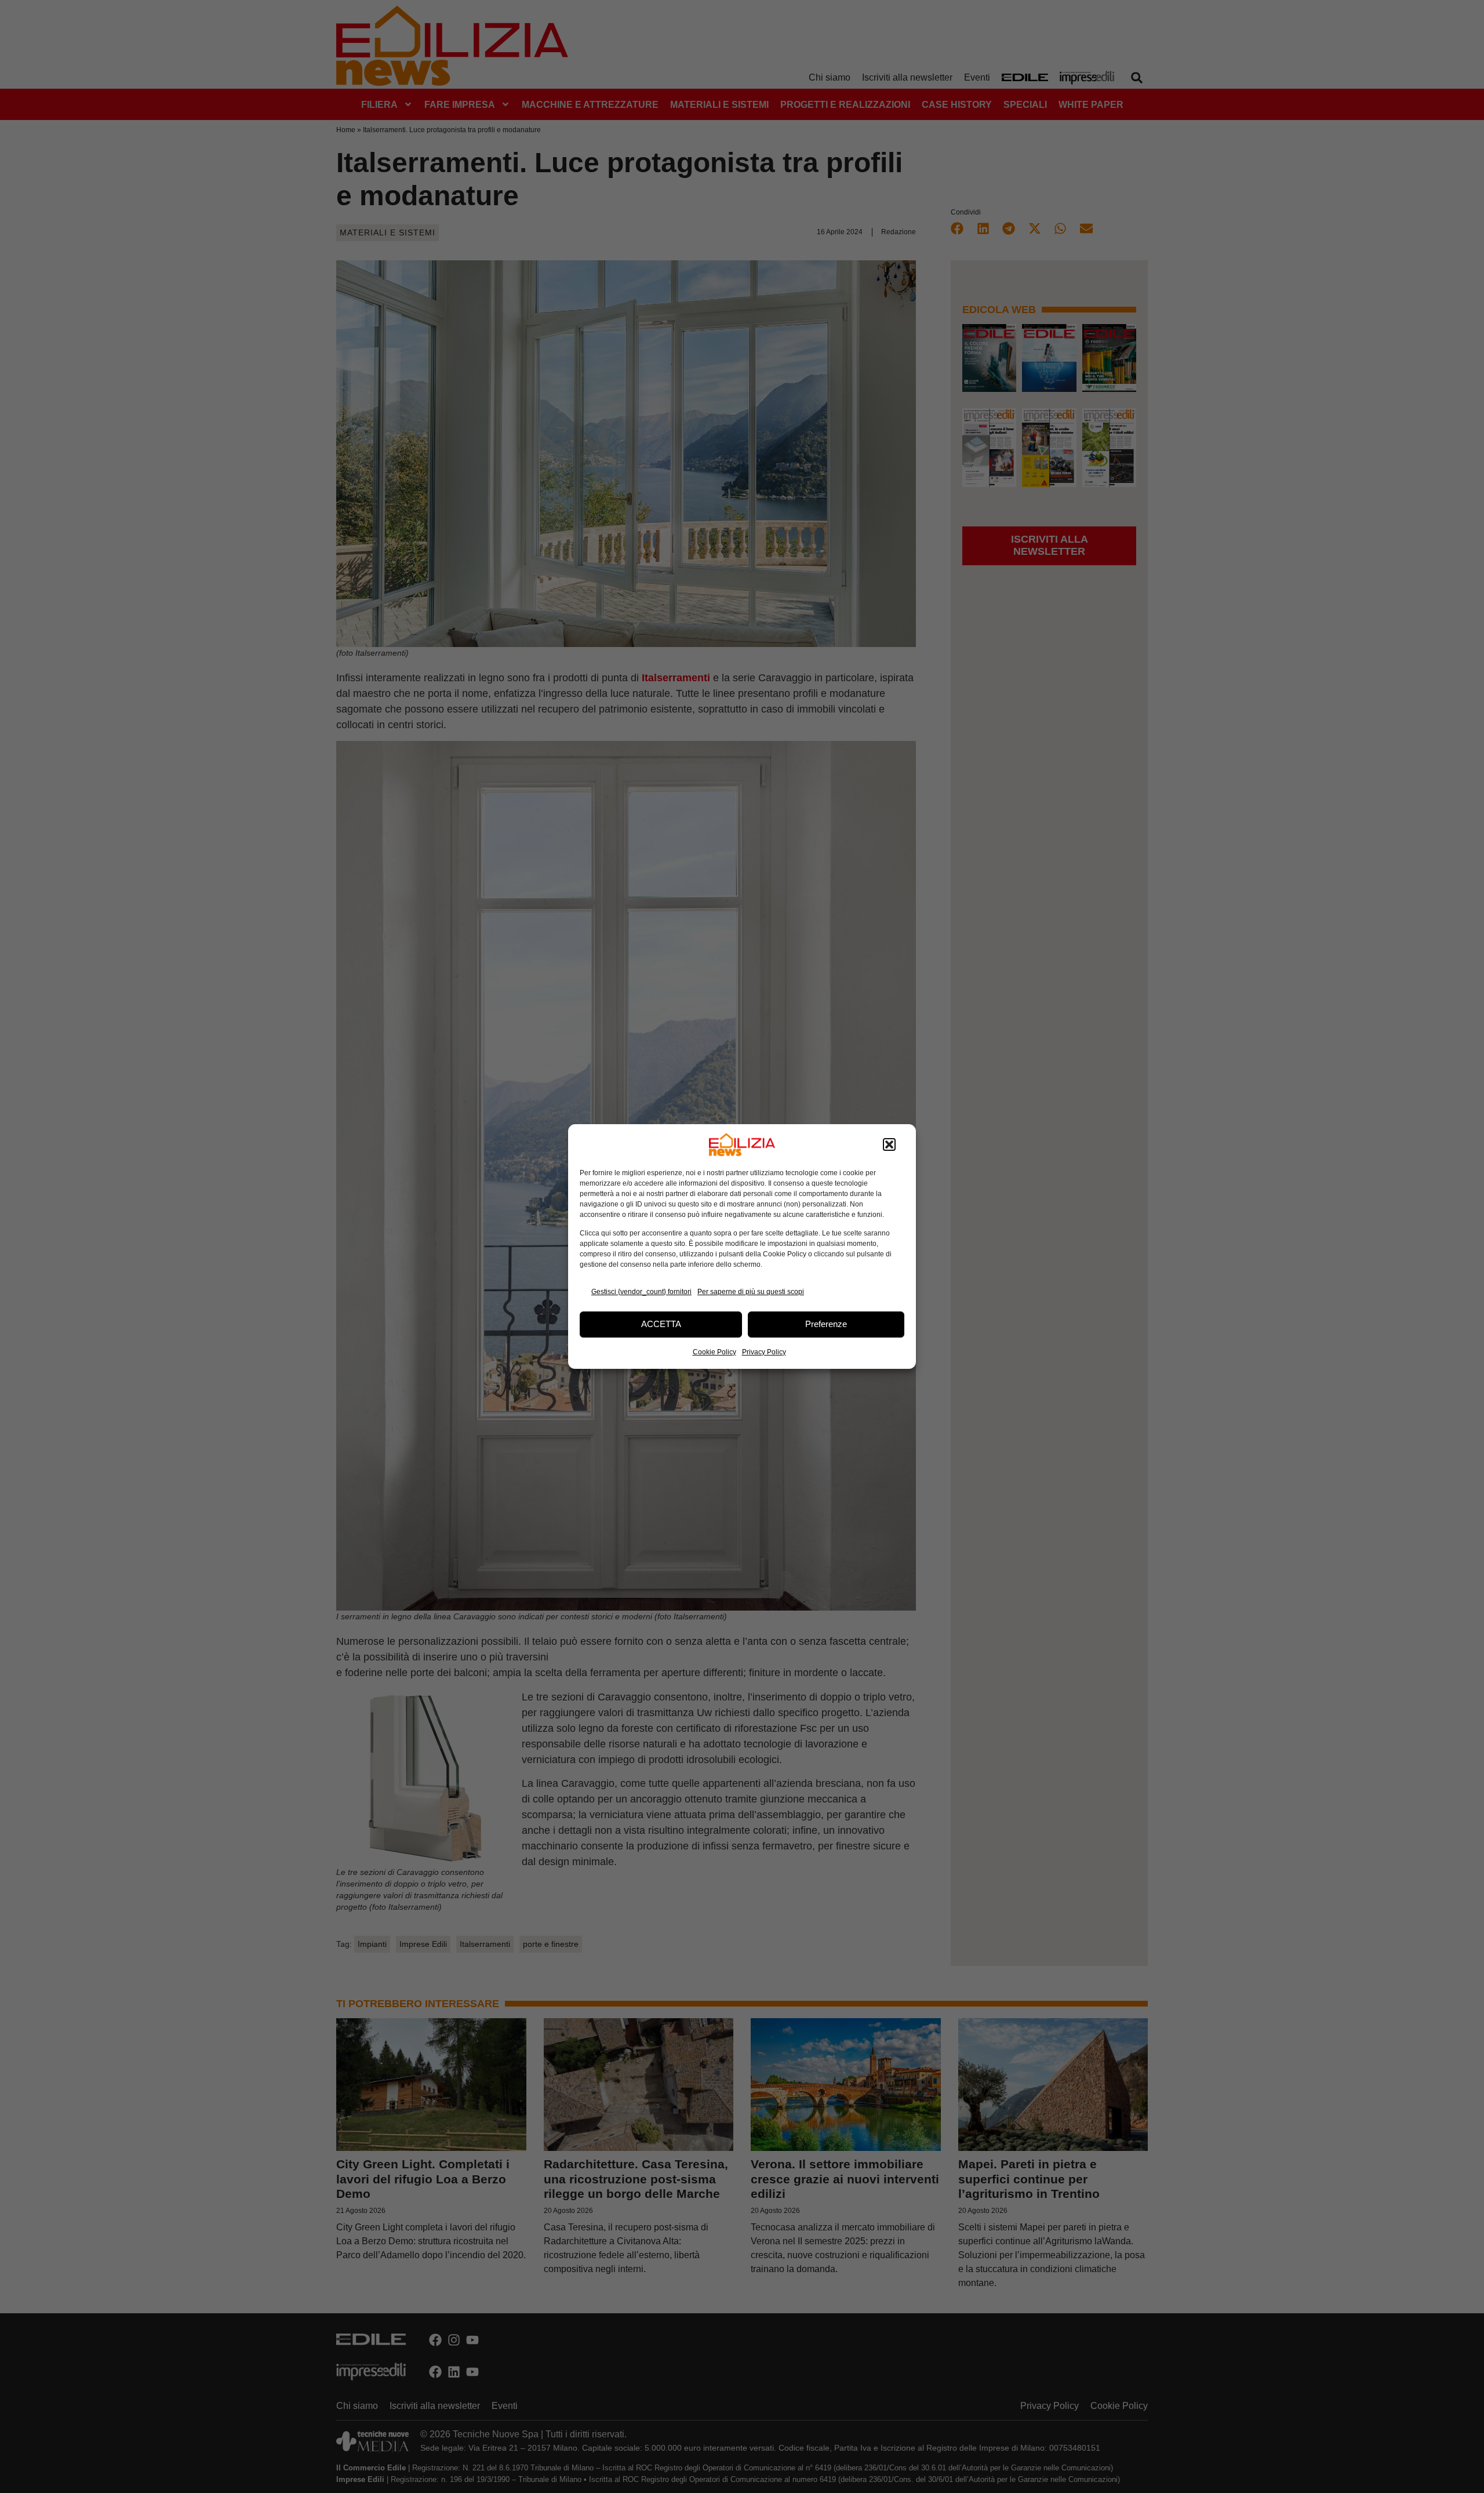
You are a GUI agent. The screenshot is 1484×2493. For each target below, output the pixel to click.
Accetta (661, 1324)
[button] (889, 1144)
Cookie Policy (714, 1352)
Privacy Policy (764, 1352)
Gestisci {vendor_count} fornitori (641, 1292)
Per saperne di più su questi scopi (751, 1292)
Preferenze (826, 1324)
